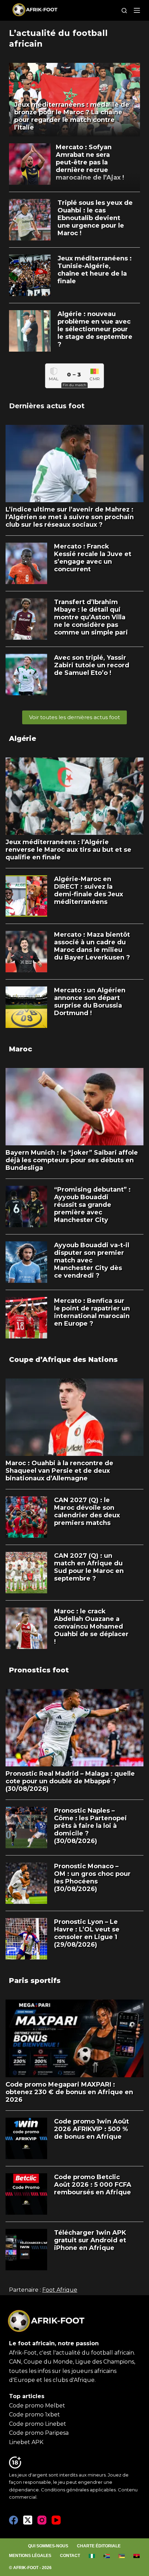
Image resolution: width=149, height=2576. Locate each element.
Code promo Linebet (38, 2424)
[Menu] (137, 10)
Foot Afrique (60, 2290)
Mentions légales (30, 2556)
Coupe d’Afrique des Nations (63, 1359)
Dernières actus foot (47, 406)
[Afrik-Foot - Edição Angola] (137, 2556)
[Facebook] (14, 2520)
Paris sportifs (35, 1981)
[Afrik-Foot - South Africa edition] (107, 2556)
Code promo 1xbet (34, 2415)
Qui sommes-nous (48, 2546)
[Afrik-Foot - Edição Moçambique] (122, 2556)
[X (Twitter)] (28, 2520)
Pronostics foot (39, 1670)
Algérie (23, 738)
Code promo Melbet (37, 2406)
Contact (70, 2556)
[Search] (124, 11)
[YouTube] (56, 2520)
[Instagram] (42, 2520)
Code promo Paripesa (39, 2433)
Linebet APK (26, 2442)
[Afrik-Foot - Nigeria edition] (92, 2556)
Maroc (21, 1049)
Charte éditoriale (99, 2546)
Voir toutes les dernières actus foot (74, 717)
